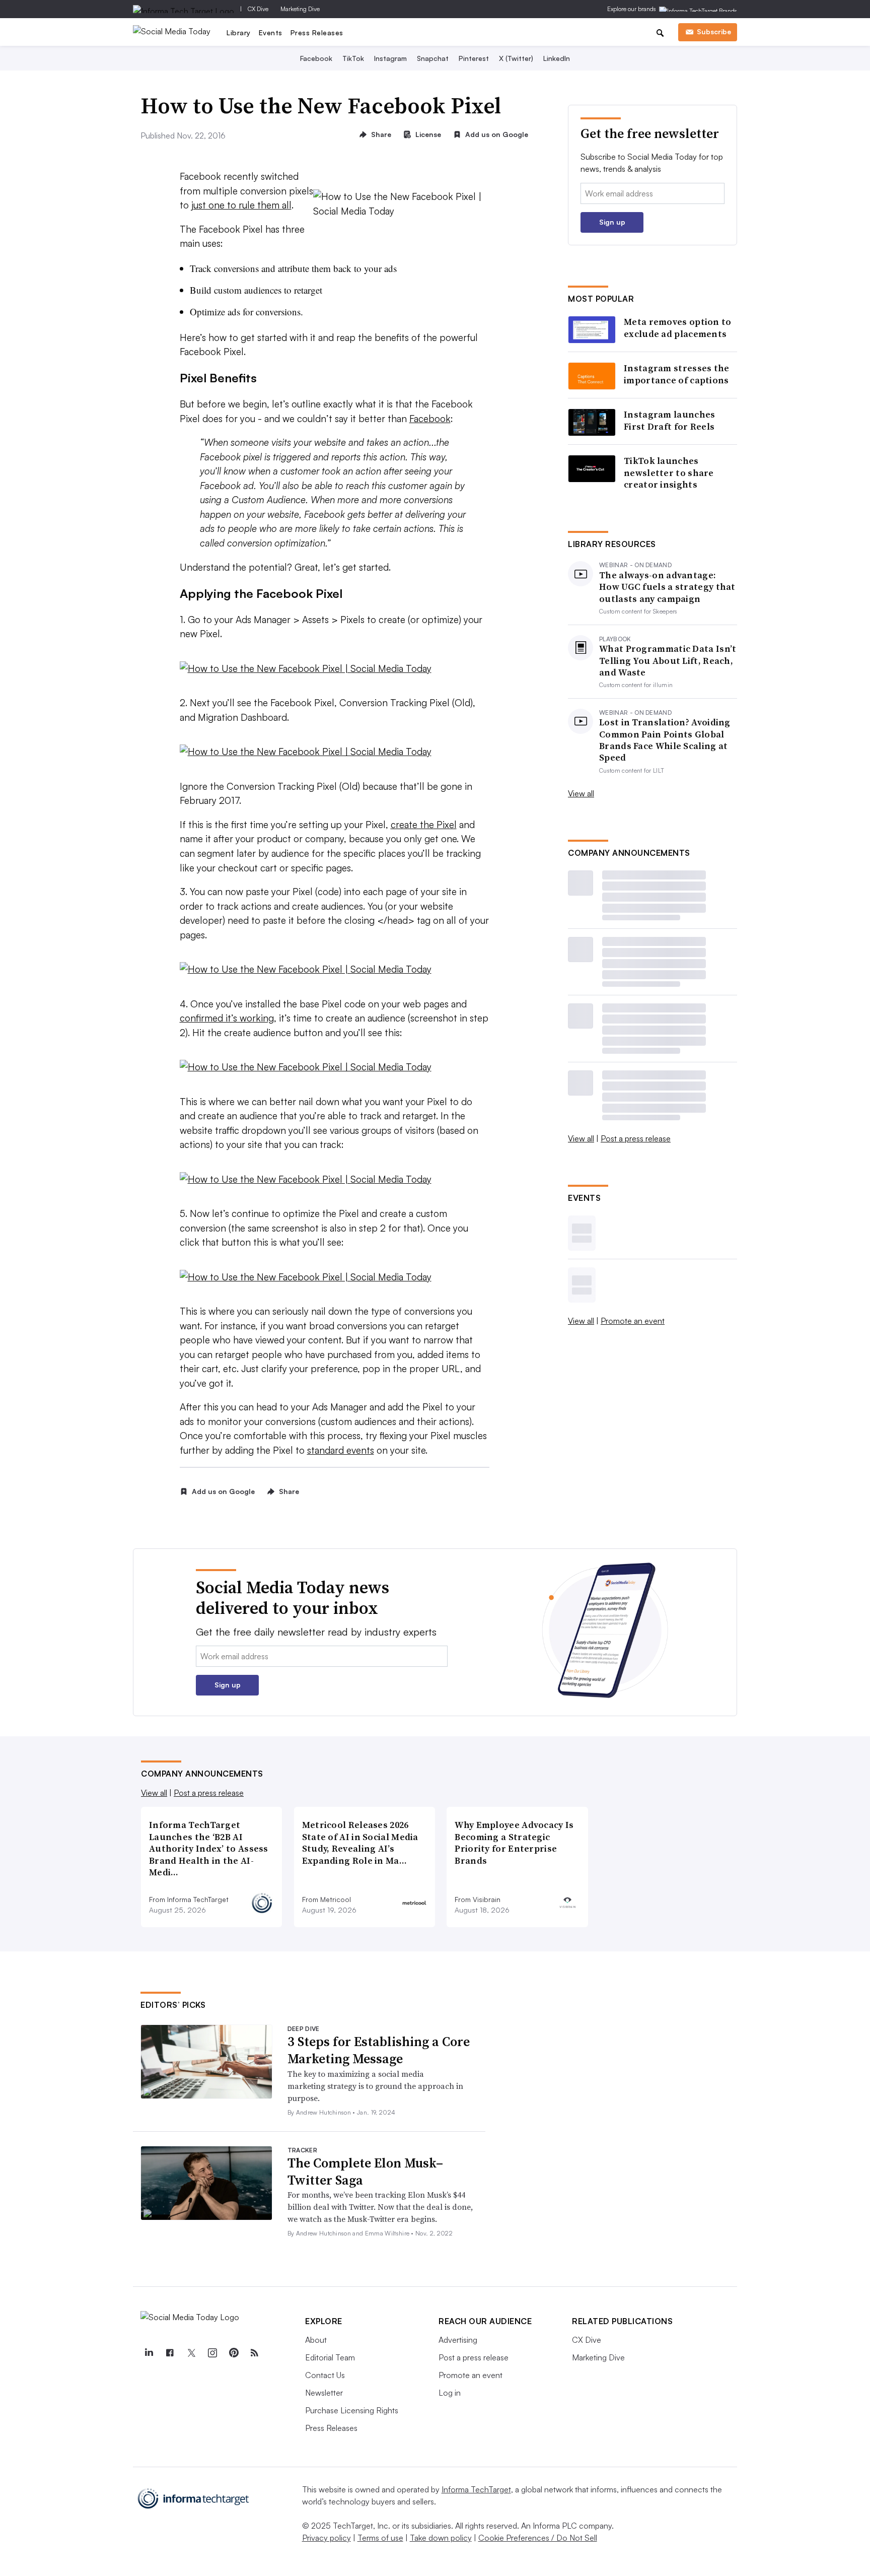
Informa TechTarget (476, 2489)
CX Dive (258, 9)
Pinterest (474, 58)
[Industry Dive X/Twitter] (191, 2353)
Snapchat (433, 58)
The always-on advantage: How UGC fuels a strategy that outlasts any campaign (667, 587)
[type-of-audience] (335, 1179)
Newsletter (324, 2393)
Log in (450, 2393)
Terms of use (380, 2538)
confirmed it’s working (227, 1018)
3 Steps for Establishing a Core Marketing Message (379, 2050)
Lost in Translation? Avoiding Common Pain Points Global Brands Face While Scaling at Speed (665, 740)
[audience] (335, 1067)
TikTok (353, 58)
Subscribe (714, 31)
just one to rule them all (241, 205)
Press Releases (317, 32)
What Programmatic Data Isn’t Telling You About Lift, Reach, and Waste (668, 660)
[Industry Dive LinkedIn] (149, 2353)
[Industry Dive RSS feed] (254, 2353)
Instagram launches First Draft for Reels (669, 420)
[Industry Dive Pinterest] (233, 2353)
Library (239, 32)
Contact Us (325, 2375)
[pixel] (335, 669)
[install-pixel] (335, 969)
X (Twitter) (516, 58)
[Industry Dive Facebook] (170, 2353)
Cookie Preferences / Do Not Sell (538, 2538)
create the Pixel (424, 825)
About (316, 2340)
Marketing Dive (300, 9)
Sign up (612, 222)
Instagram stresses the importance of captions (677, 374)
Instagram (390, 58)
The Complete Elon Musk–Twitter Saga (365, 2172)
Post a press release (636, 1138)
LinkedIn (557, 58)
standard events (341, 1450)
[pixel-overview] (335, 752)
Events (271, 32)
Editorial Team (330, 2357)
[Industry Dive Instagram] (212, 2353)
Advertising (458, 2340)
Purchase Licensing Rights (352, 2410)
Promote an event (633, 1321)
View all (581, 793)
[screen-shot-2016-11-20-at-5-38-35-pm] (335, 1277)
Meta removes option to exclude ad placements (678, 328)
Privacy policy (327, 2538)
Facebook (316, 58)
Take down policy (441, 2538)
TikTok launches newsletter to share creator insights (669, 472)
